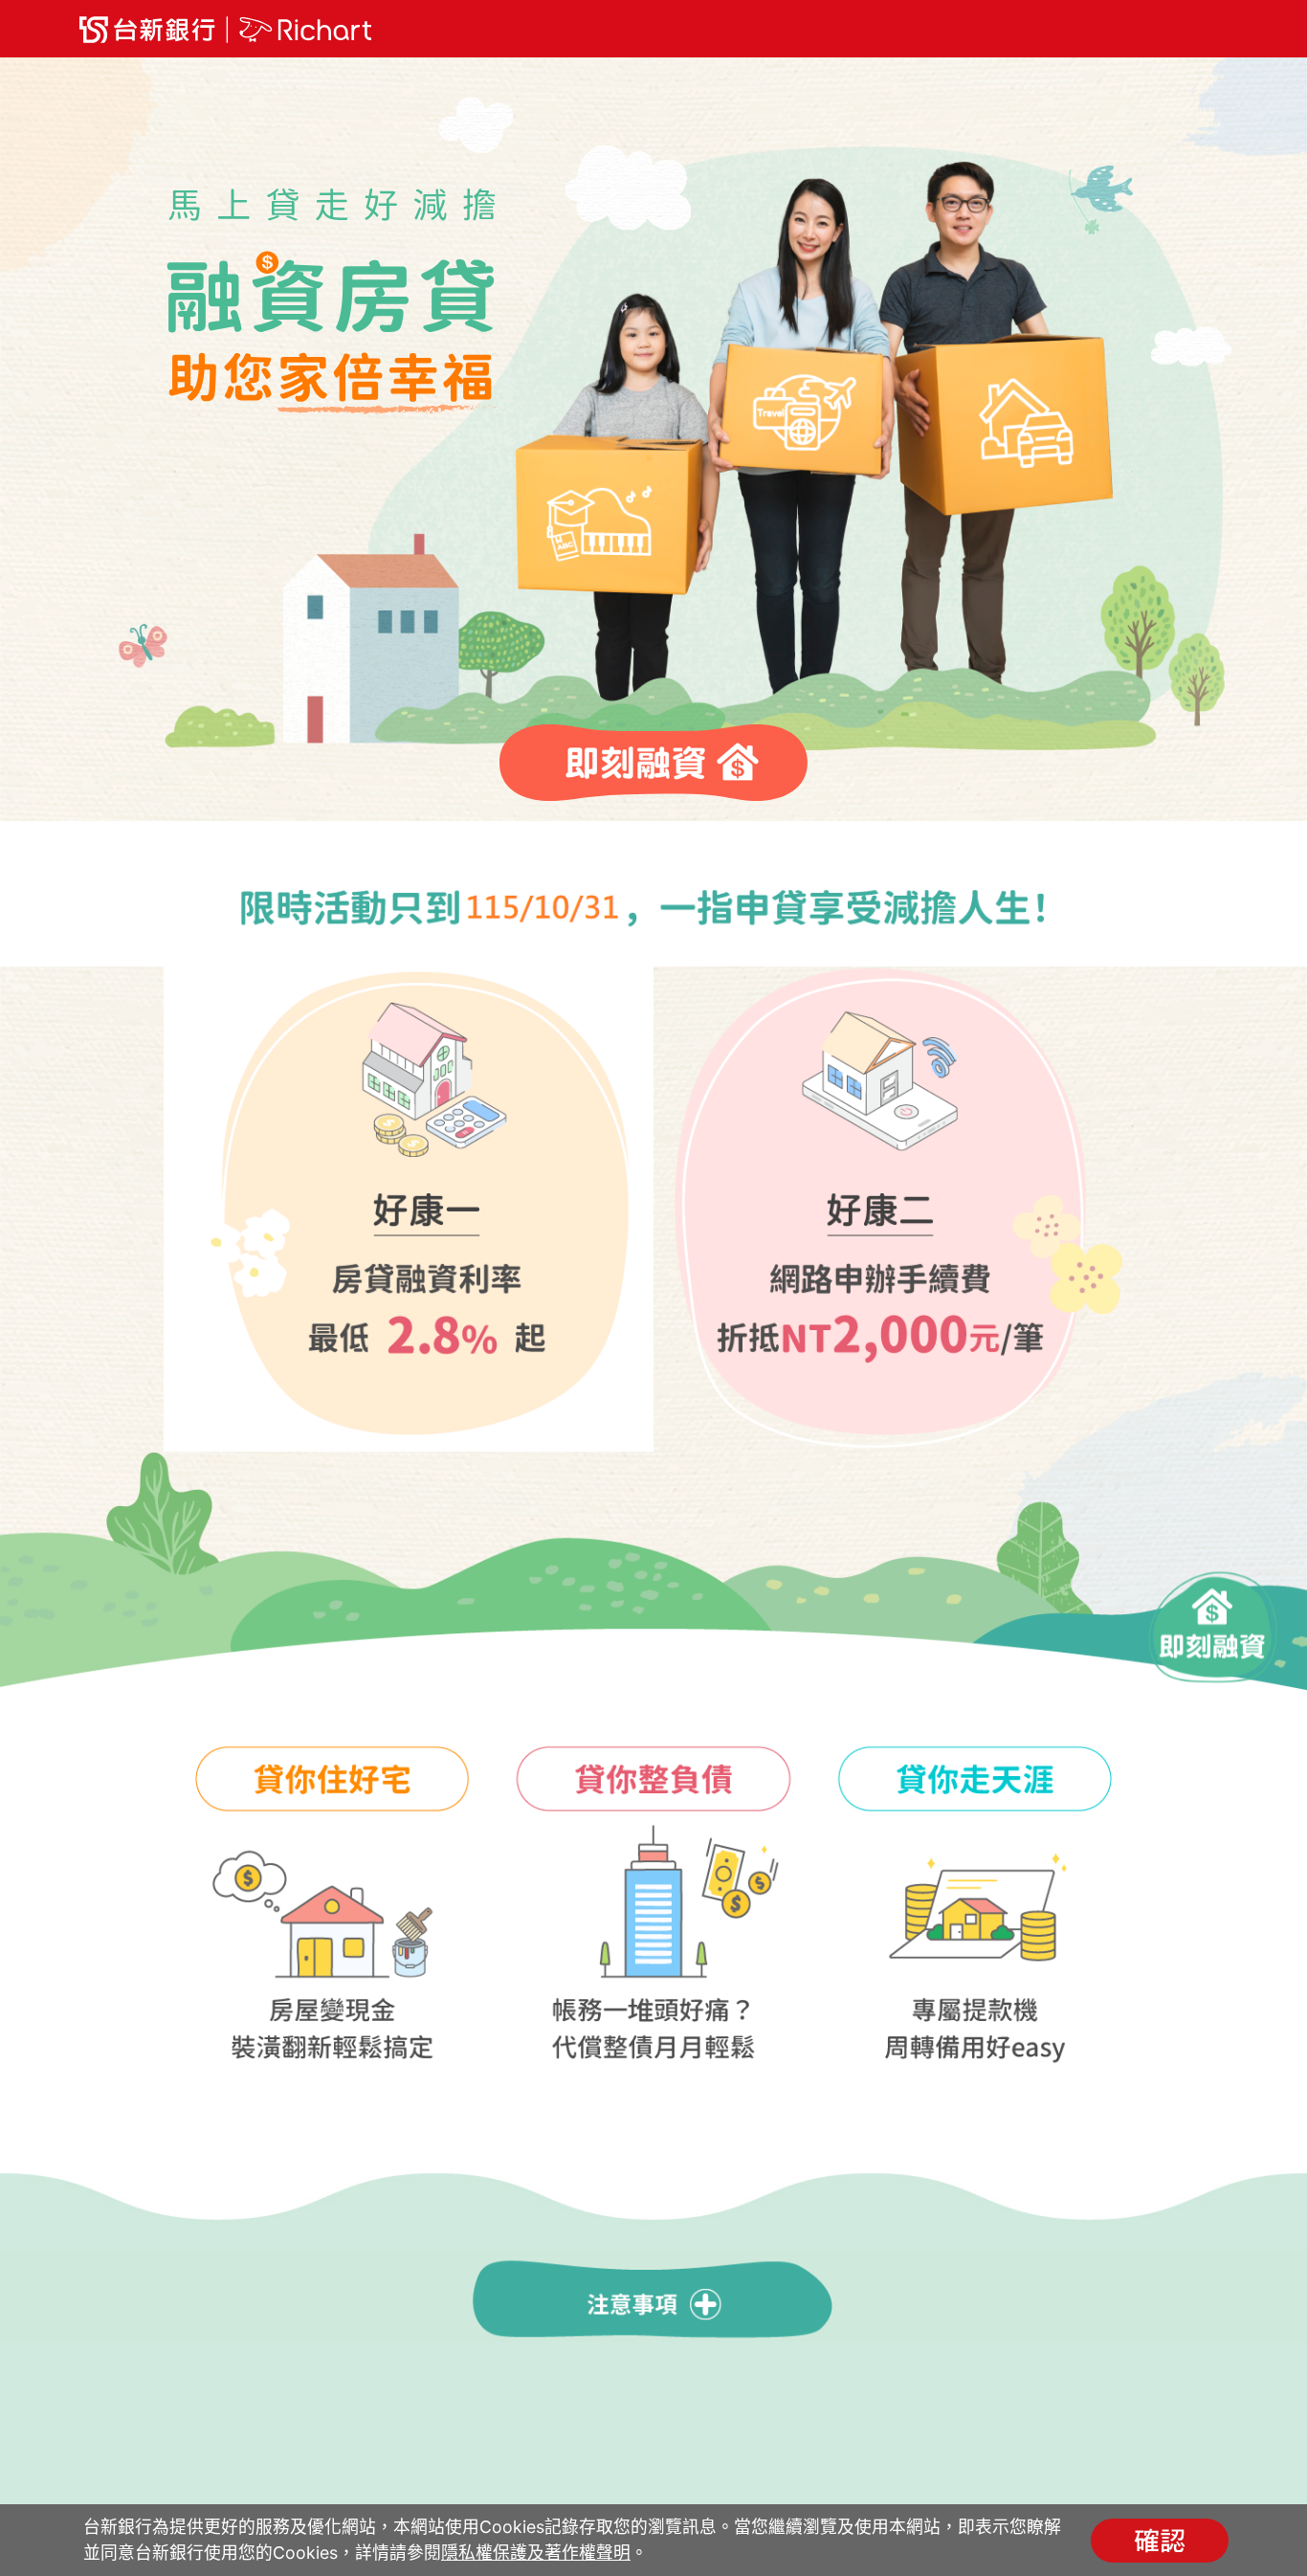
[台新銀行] (225, 30)
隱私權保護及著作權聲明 (536, 2553)
